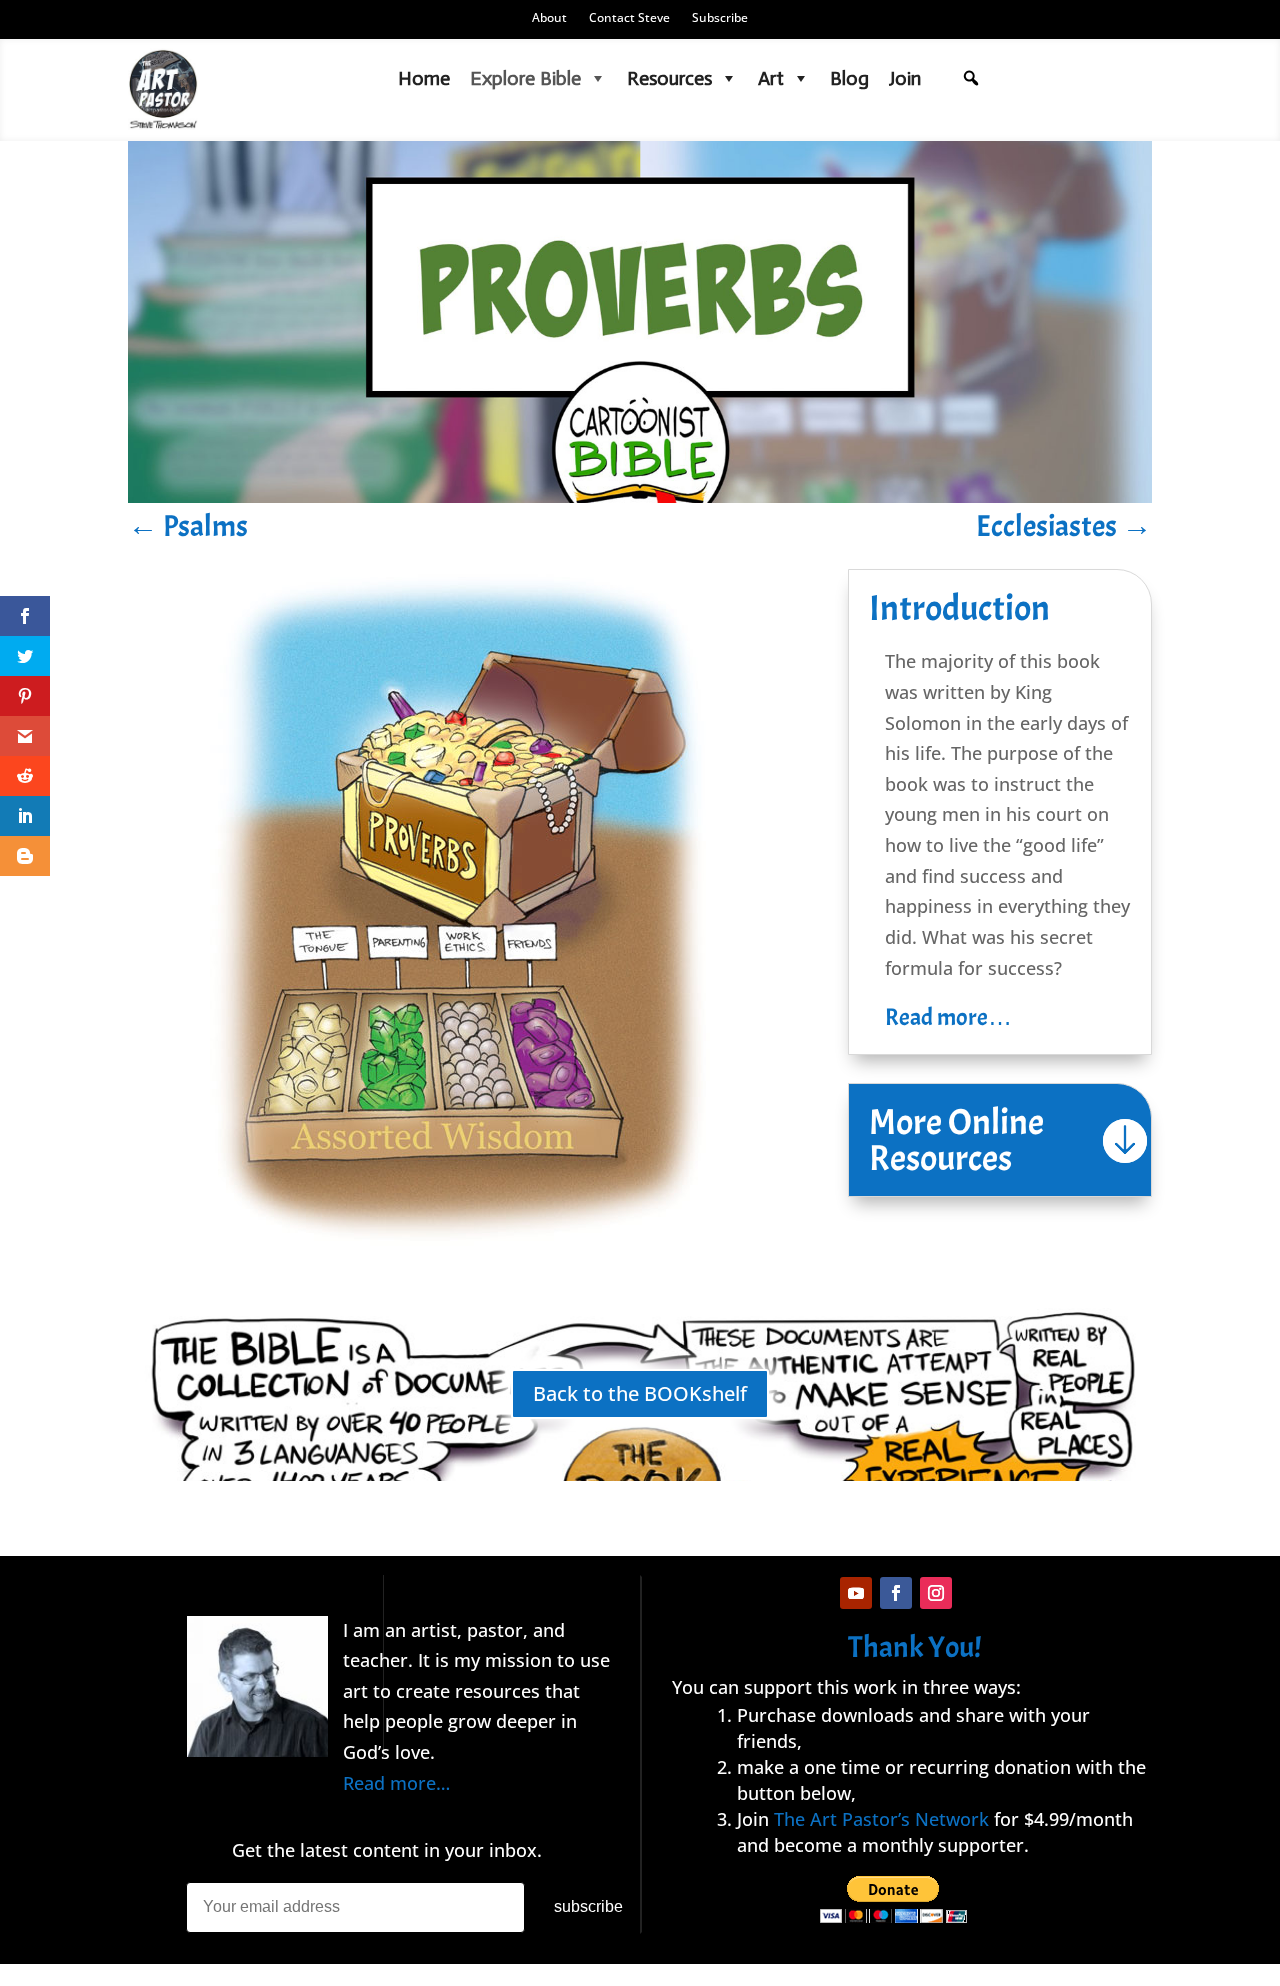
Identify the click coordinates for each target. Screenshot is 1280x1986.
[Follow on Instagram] (936, 1593)
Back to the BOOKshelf (640, 1393)
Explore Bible (525, 78)
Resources (669, 78)
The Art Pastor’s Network (881, 1819)
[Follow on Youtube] (856, 1593)
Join (905, 78)
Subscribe (720, 18)
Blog (849, 78)
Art (771, 78)
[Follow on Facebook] (896, 1593)
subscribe (588, 1906)
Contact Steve (629, 18)
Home (424, 78)
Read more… (948, 1017)
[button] (971, 78)
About (549, 18)
